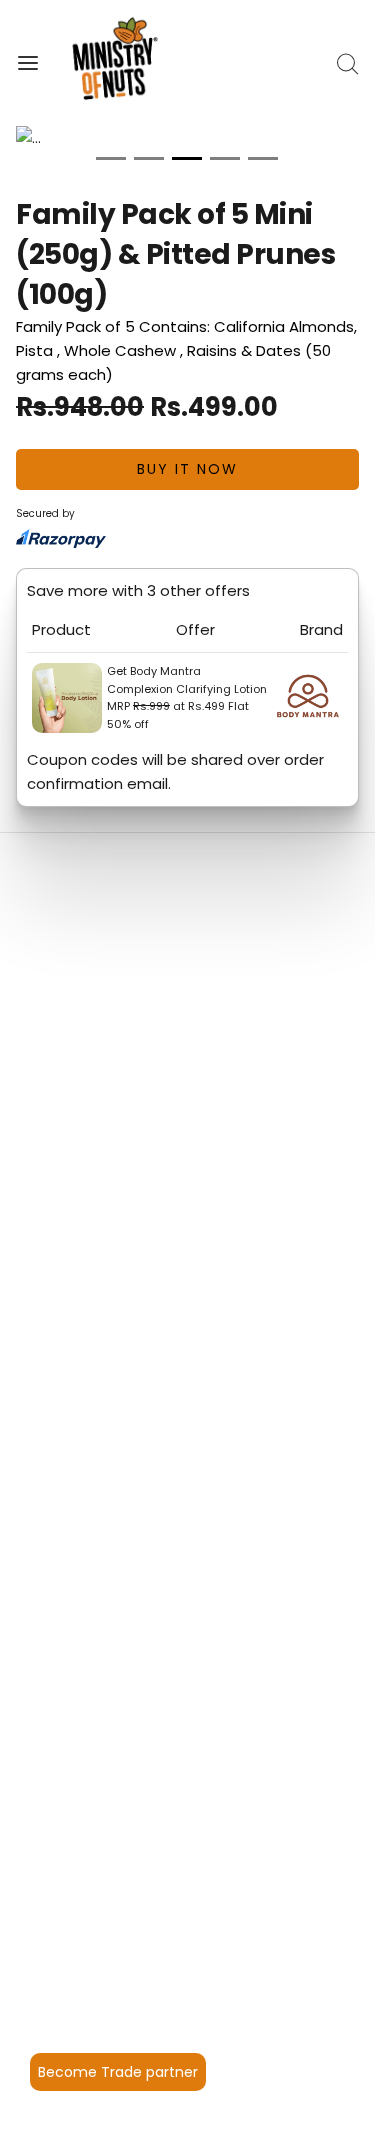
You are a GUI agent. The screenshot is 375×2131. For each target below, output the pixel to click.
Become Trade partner (118, 2072)
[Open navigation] (27, 63)
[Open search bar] (347, 63)
